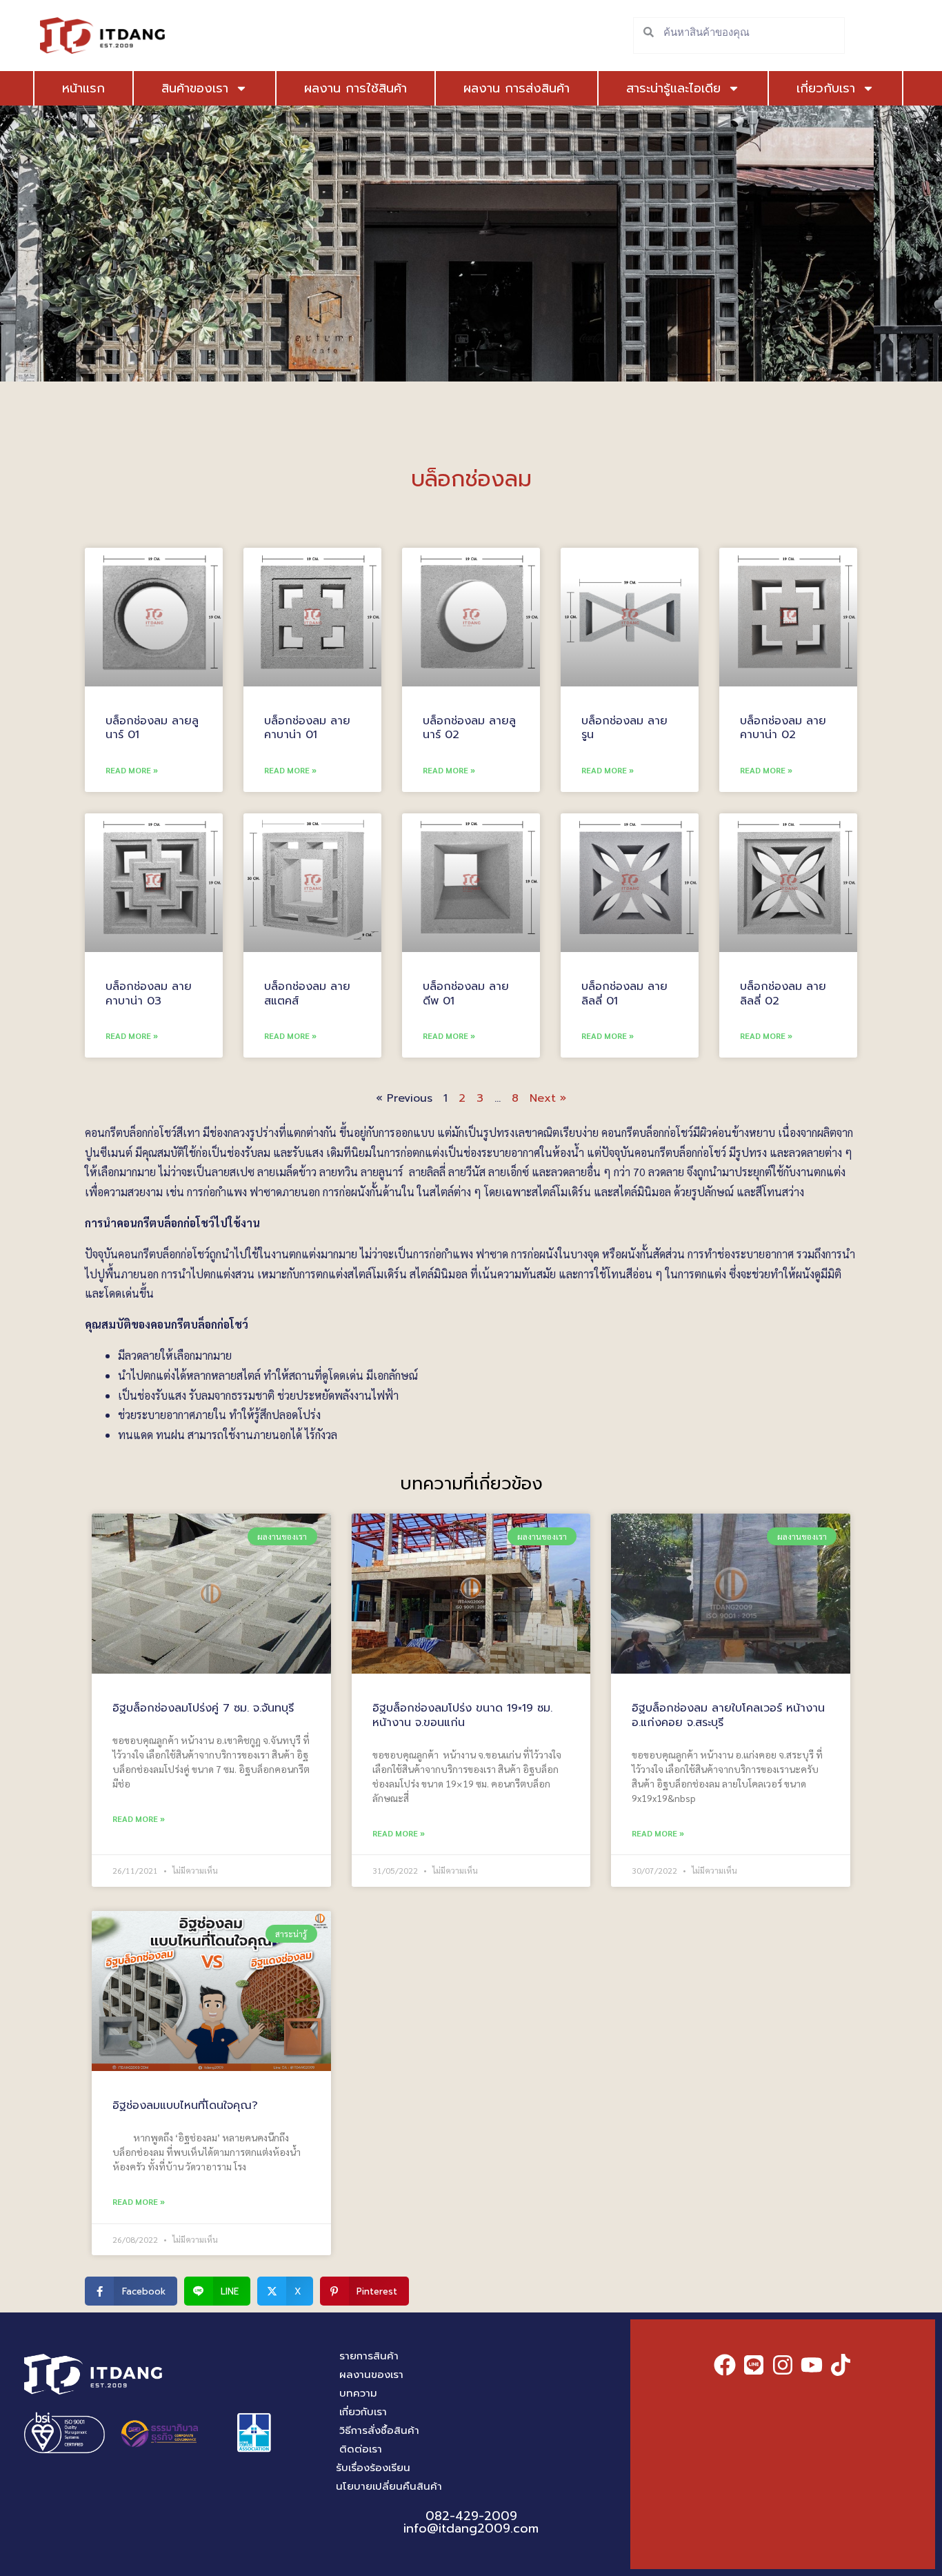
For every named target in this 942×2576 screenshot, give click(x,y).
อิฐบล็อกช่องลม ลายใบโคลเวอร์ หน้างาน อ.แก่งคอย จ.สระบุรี (728, 1715)
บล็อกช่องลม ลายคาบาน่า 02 (783, 728)
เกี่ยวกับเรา (826, 88)
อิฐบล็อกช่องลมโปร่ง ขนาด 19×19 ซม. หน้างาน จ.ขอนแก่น (462, 1715)
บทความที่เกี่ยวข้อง (471, 1484)
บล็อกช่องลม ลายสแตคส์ (307, 994)
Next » (548, 1098)
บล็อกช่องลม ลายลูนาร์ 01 (152, 728)
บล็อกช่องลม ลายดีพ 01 (466, 994)
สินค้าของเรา (195, 88)
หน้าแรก (83, 88)
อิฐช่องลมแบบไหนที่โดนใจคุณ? (185, 2106)
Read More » (132, 770)
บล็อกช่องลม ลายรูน (624, 728)
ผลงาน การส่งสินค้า (517, 88)
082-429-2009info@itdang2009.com (471, 2522)
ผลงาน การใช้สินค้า (355, 88)
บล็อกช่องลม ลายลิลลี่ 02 (783, 994)
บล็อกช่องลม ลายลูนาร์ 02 (469, 728)
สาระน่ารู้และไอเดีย (673, 88)
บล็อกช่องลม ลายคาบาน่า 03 (149, 994)
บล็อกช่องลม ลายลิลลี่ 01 (624, 994)
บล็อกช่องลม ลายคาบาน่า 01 (307, 728)
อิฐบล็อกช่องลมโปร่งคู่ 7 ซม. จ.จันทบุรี (203, 1708)
